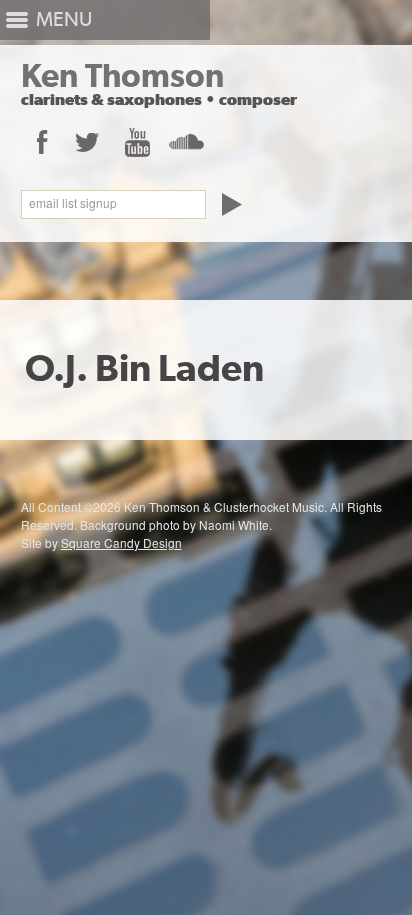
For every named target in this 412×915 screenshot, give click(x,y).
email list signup (73, 203)
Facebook (41, 142)
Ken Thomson (122, 75)
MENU (64, 19)
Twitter (87, 142)
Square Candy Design (121, 542)
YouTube (136, 142)
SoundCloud (185, 142)
